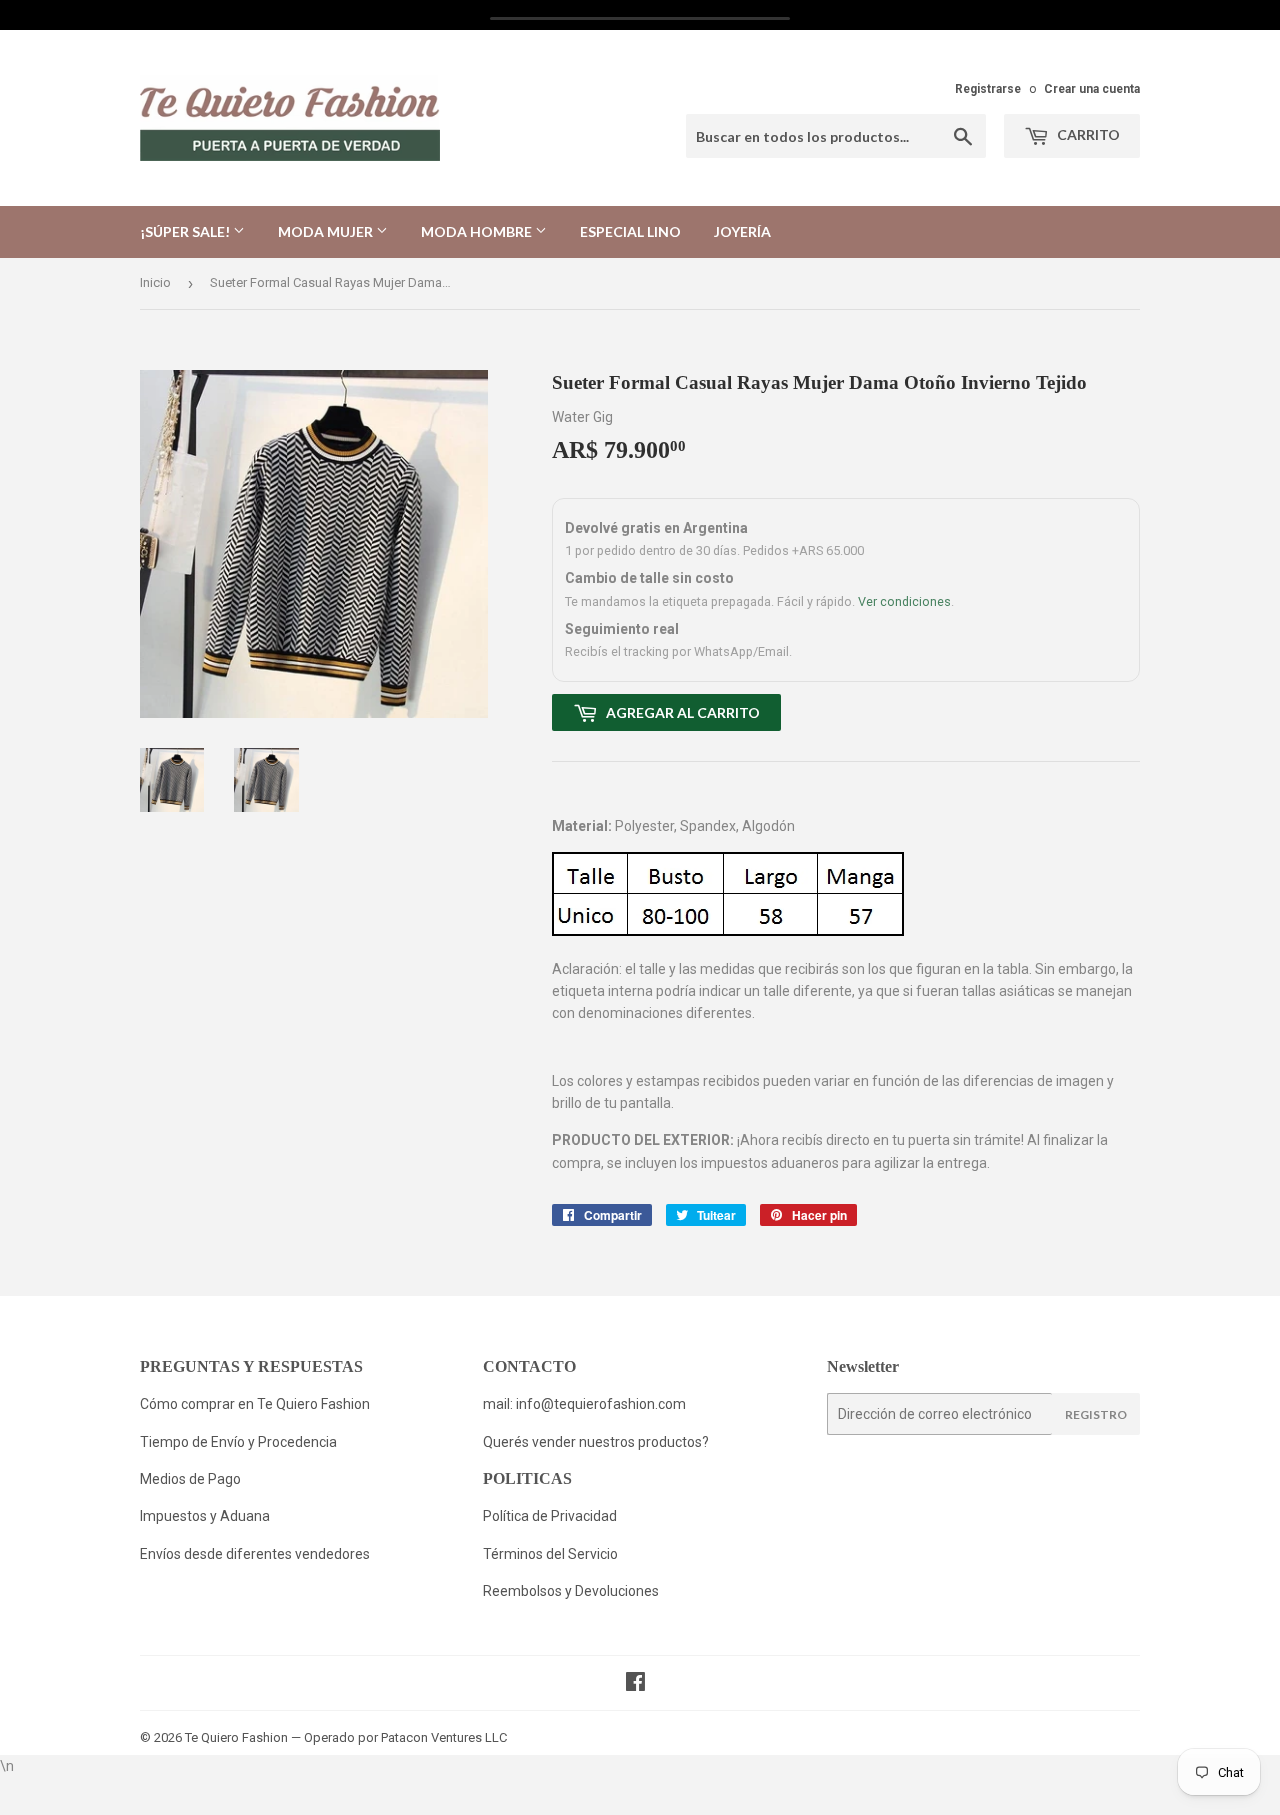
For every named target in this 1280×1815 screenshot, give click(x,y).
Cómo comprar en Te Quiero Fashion (255, 1404)
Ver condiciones (904, 601)
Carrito (1087, 134)
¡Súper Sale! (186, 231)
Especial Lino (630, 231)
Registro (1096, 1414)
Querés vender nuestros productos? (596, 1442)
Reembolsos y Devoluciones (571, 1591)
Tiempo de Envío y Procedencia (238, 1442)
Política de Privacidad (551, 1516)
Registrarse (988, 89)
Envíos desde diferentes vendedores (255, 1554)
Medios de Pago (190, 1479)
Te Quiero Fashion (236, 1737)
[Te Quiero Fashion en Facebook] (635, 1684)
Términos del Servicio (550, 1554)
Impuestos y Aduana (205, 1516)
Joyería (742, 231)
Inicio (155, 282)
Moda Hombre (478, 231)
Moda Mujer (327, 231)
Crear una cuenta (1092, 89)
